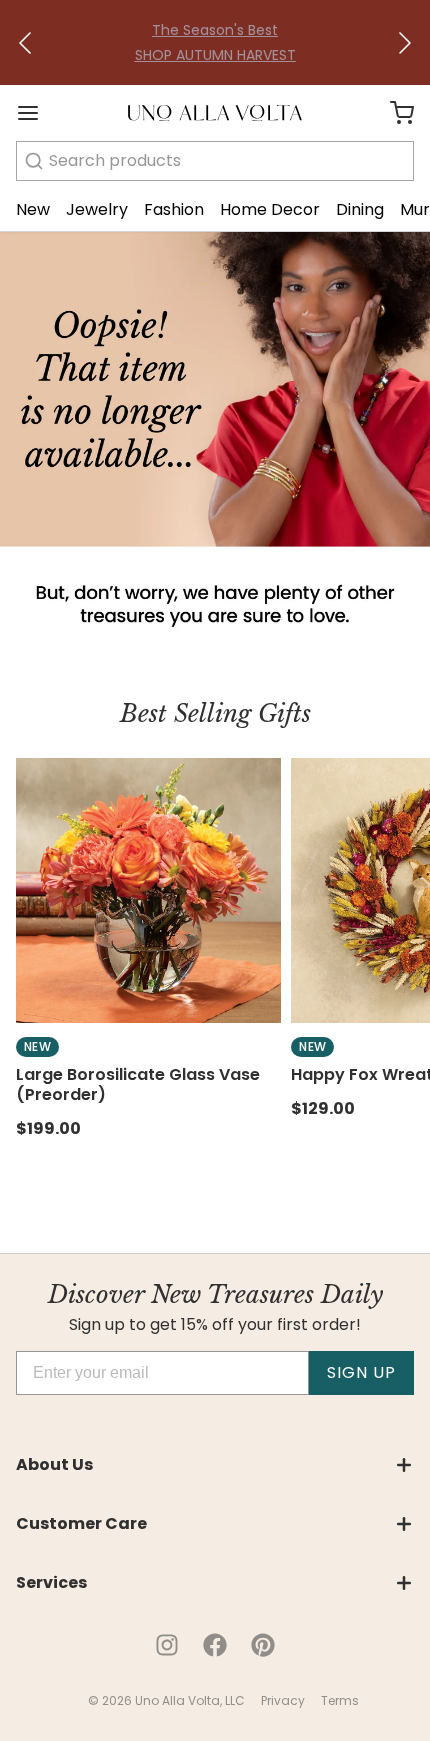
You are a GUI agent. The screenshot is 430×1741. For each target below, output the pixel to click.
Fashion (174, 209)
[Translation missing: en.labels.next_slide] (404, 43)
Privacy (283, 1700)
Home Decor (270, 209)
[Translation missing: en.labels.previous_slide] (26, 43)
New (33, 209)
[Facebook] (215, 1645)
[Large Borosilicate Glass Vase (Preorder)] (148, 890)
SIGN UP (361, 1372)
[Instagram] (167, 1645)
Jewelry (97, 209)
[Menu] (36, 113)
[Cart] (394, 113)
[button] (26, 43)
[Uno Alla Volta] (214, 113)
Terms (340, 1700)
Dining (360, 209)
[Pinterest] (263, 1645)
